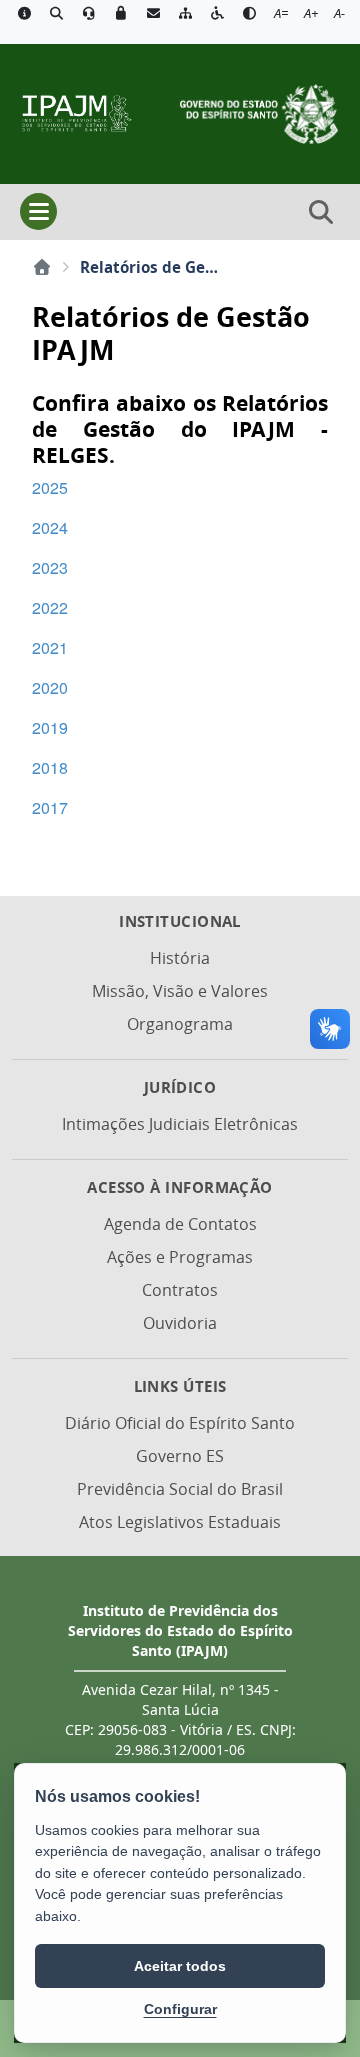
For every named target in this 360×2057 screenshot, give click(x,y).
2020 (50, 687)
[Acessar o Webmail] (153, 14)
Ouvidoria (180, 1323)
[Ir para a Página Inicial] (76, 112)
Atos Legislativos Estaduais (180, 1522)
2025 (50, 487)
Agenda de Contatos (180, 1224)
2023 (50, 567)
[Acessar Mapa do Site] (185, 14)
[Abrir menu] (38, 211)
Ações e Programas (180, 1257)
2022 (50, 607)
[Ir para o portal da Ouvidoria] (89, 14)
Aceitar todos (180, 1966)
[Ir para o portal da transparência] (56, 14)
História (180, 958)
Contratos (180, 1290)
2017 (50, 807)
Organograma (180, 1024)
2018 (50, 767)
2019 (50, 727)
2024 (50, 527)
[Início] (42, 267)
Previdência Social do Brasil (180, 1489)
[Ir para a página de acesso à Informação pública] (24, 14)
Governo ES (180, 1456)
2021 (50, 647)
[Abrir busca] (321, 212)
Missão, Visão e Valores (180, 991)
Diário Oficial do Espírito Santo (180, 1423)
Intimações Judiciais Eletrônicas (180, 1124)
